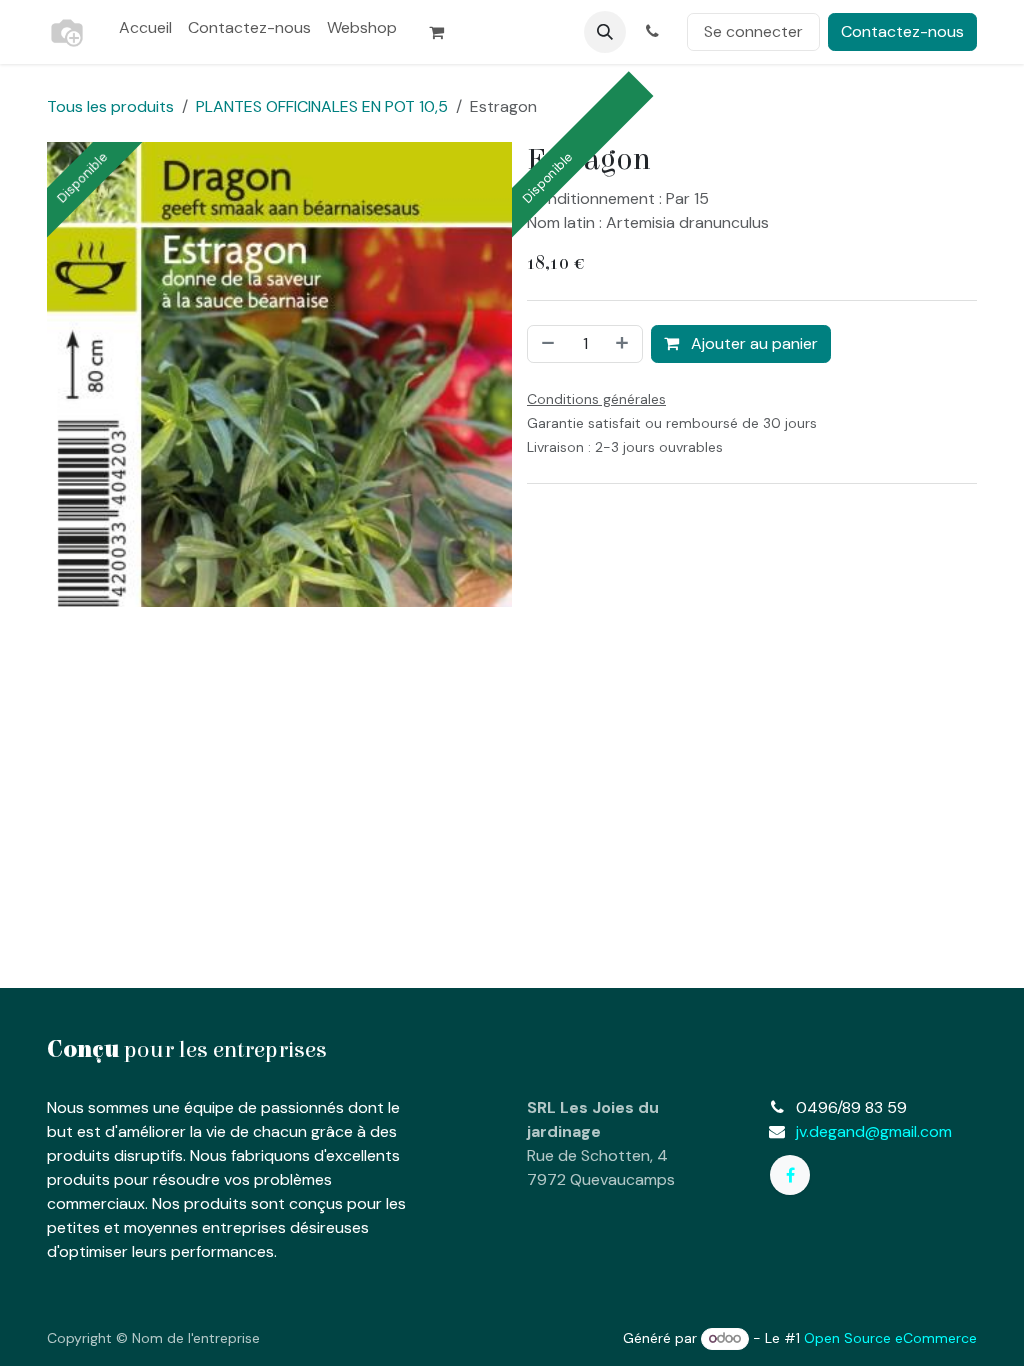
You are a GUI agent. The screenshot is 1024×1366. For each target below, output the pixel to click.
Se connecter (753, 31)
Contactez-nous (902, 31)
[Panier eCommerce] (445, 32)
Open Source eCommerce (890, 1338)
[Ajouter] (624, 344)
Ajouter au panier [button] (752, 343)
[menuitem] (145, 28)
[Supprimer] (546, 344)
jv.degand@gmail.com (874, 1131)
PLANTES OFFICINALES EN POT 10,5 (322, 106)
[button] (605, 32)
